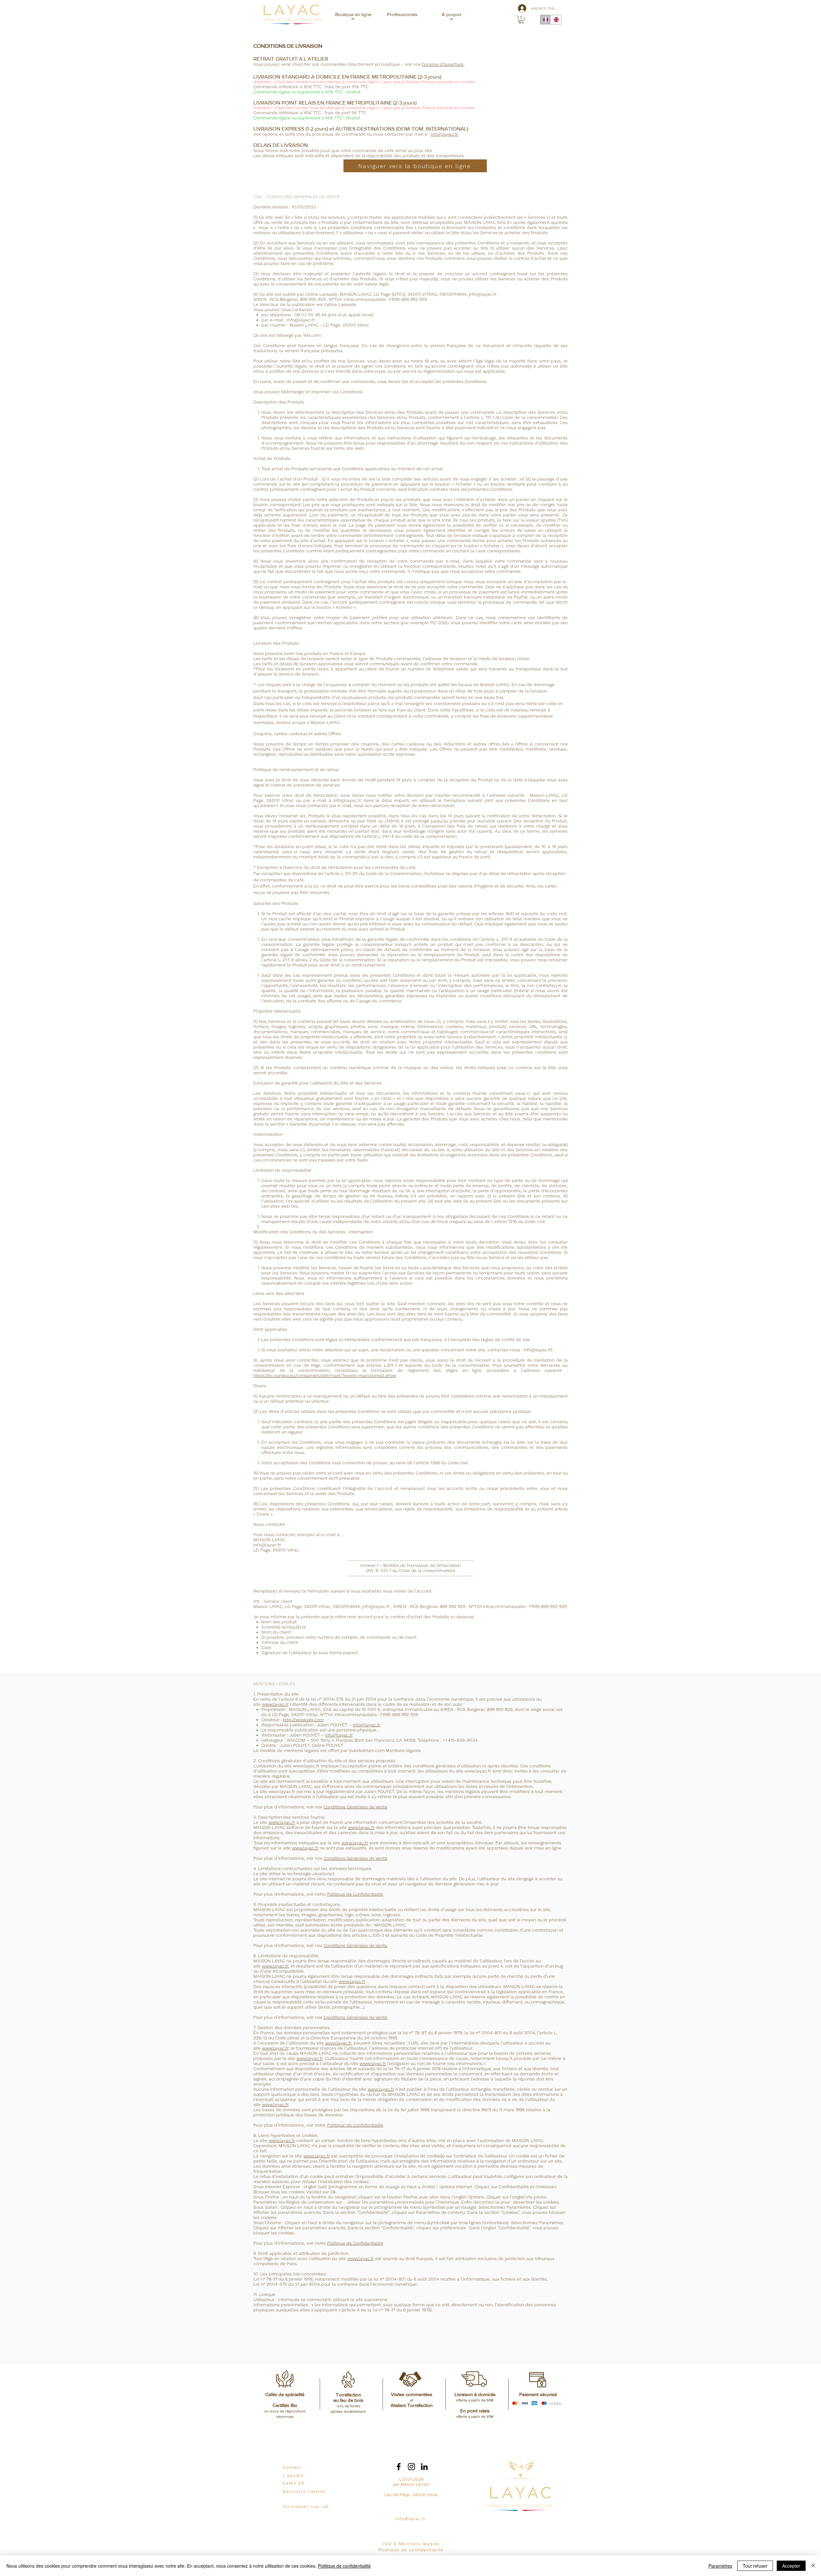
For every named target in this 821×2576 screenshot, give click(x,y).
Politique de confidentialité (344, 2566)
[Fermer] (813, 2566)
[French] (546, 20)
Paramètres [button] (720, 2566)
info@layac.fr (444, 134)
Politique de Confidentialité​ (355, 1894)
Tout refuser (755, 2566)
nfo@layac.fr (483, 294)
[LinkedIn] (424, 2467)
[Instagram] (411, 2467)
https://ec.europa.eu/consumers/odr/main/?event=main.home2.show (325, 1375)
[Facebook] (399, 2467)
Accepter (791, 2566)
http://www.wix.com (303, 1720)
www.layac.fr (275, 1704)
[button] (353, 14)
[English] (556, 20)
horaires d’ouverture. (443, 64)
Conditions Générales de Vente (355, 1807)
